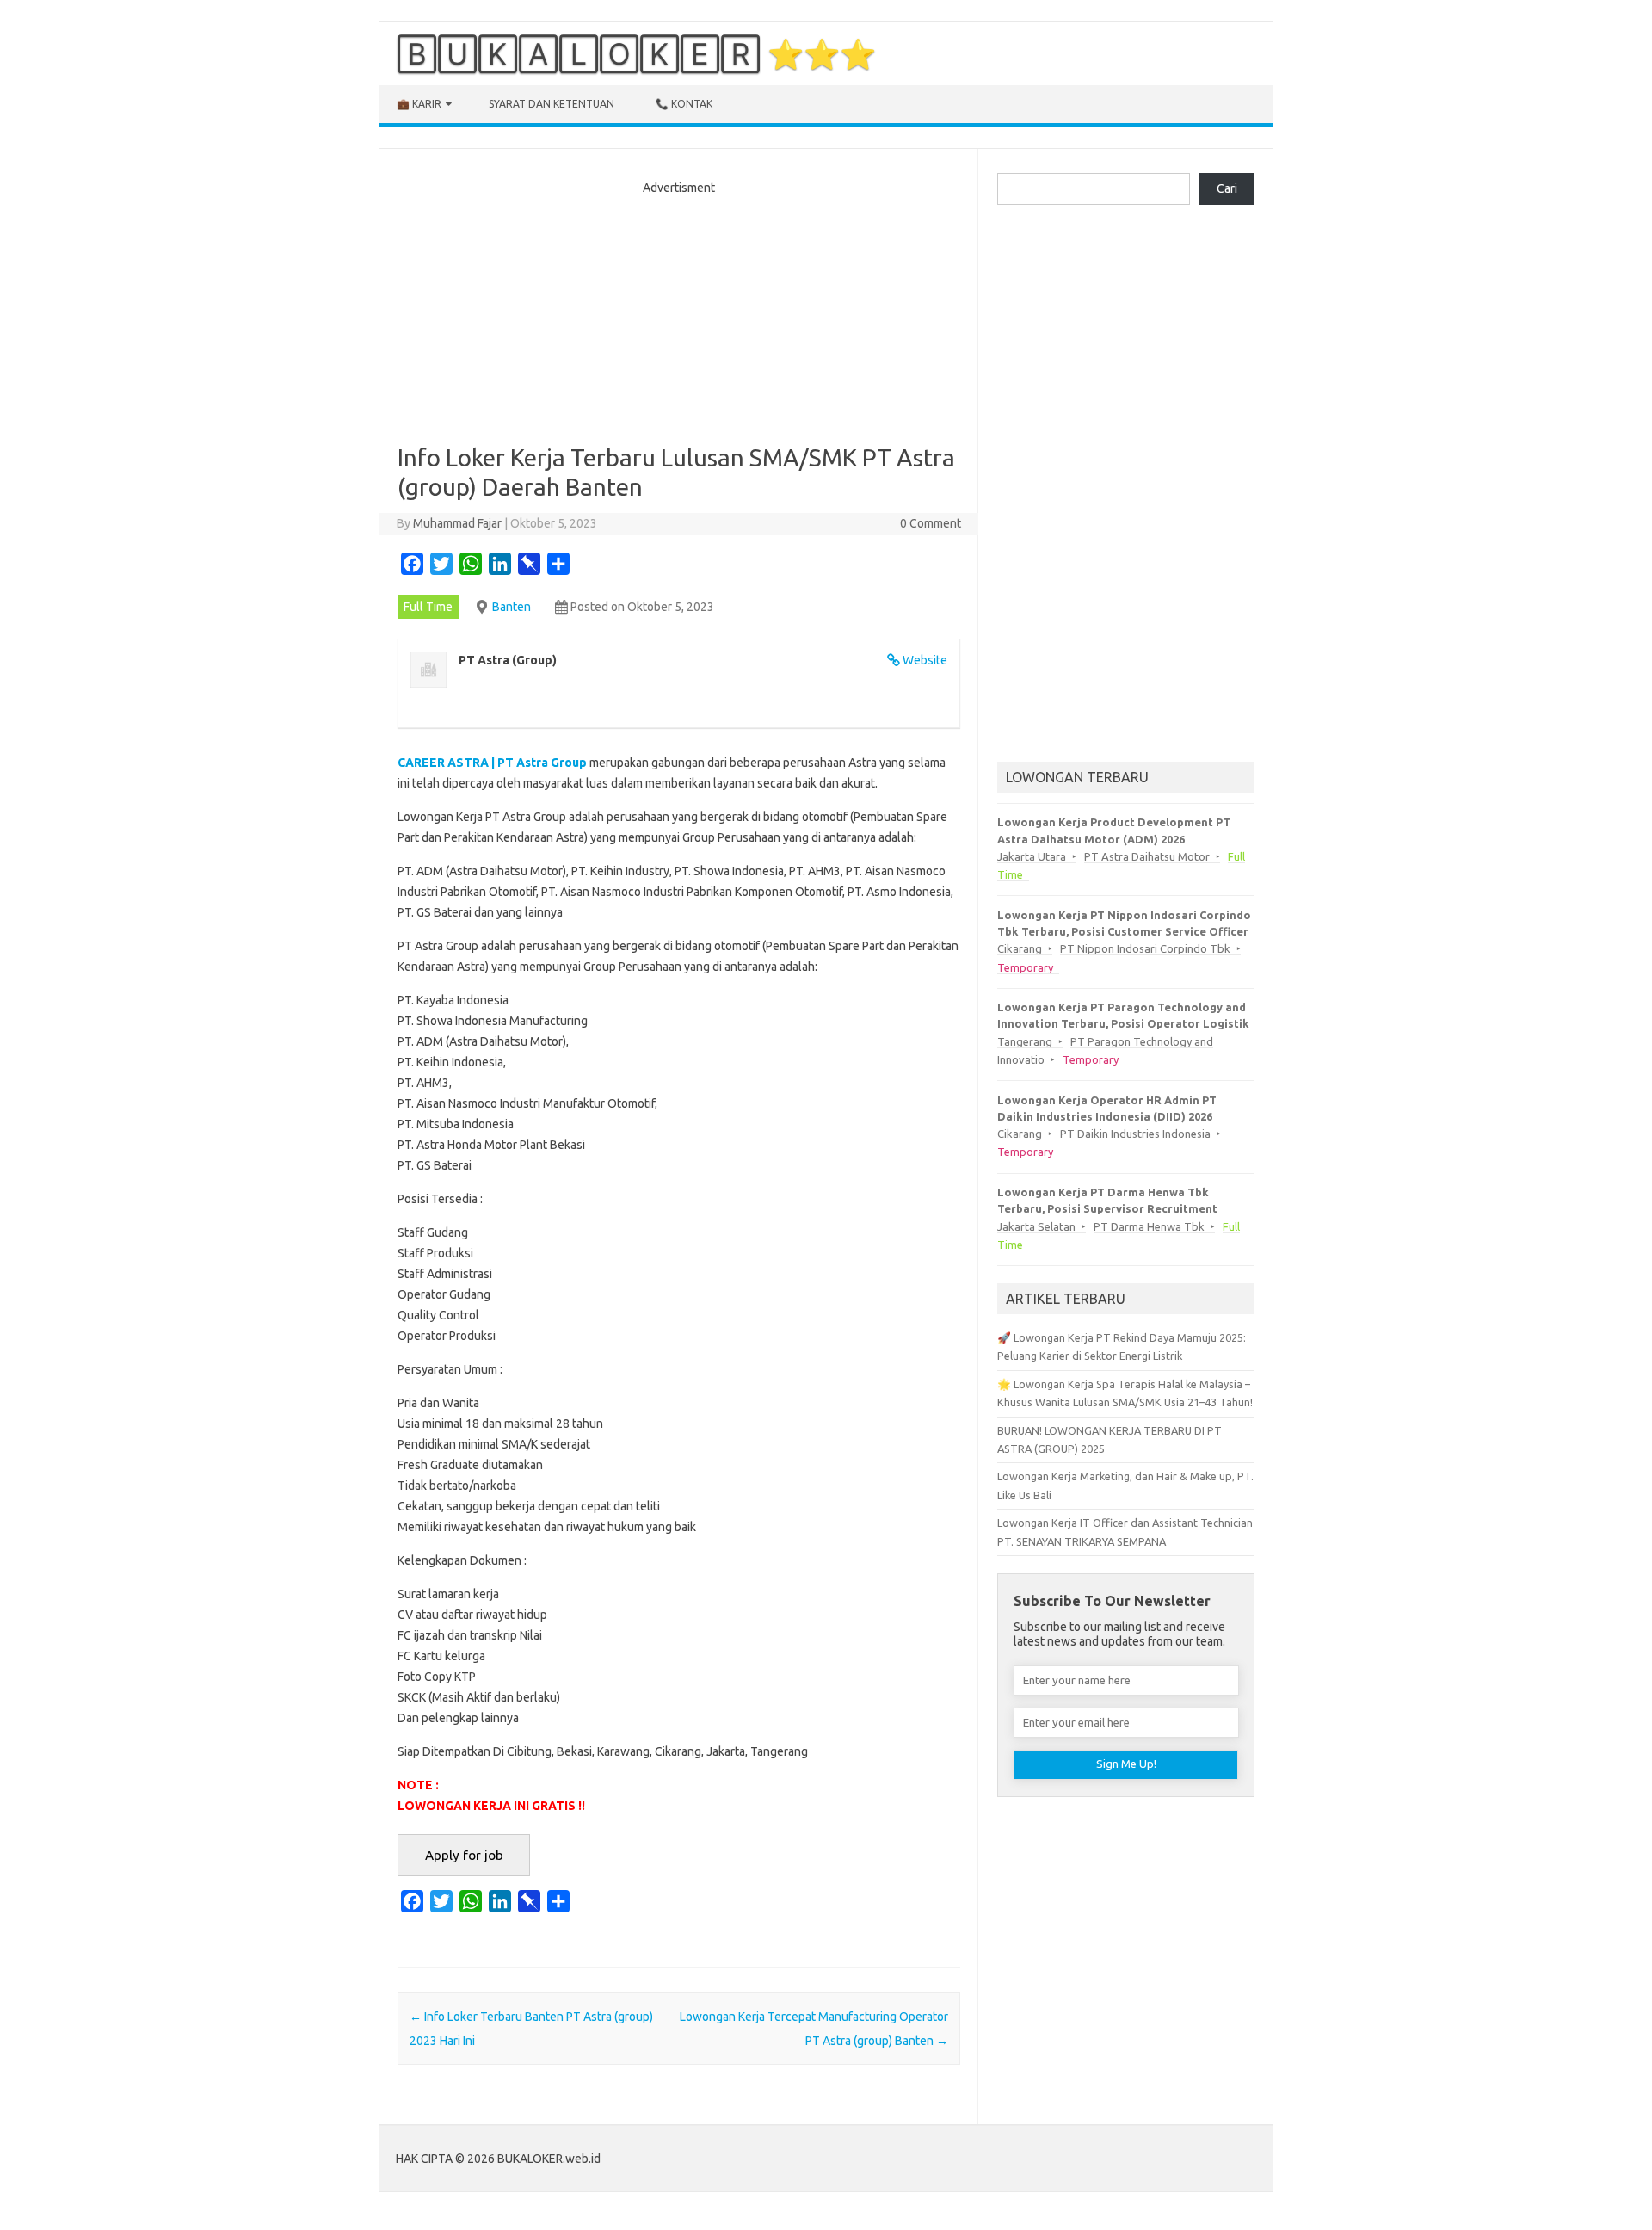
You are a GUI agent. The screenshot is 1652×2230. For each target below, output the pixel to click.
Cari (1227, 188)
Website (925, 660)
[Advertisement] (679, 314)
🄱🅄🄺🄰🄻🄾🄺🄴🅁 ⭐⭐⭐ (636, 53)
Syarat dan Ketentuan (552, 104)
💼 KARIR (419, 104)
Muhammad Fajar (457, 523)
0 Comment (931, 523)
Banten (512, 607)
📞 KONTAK (684, 104)
